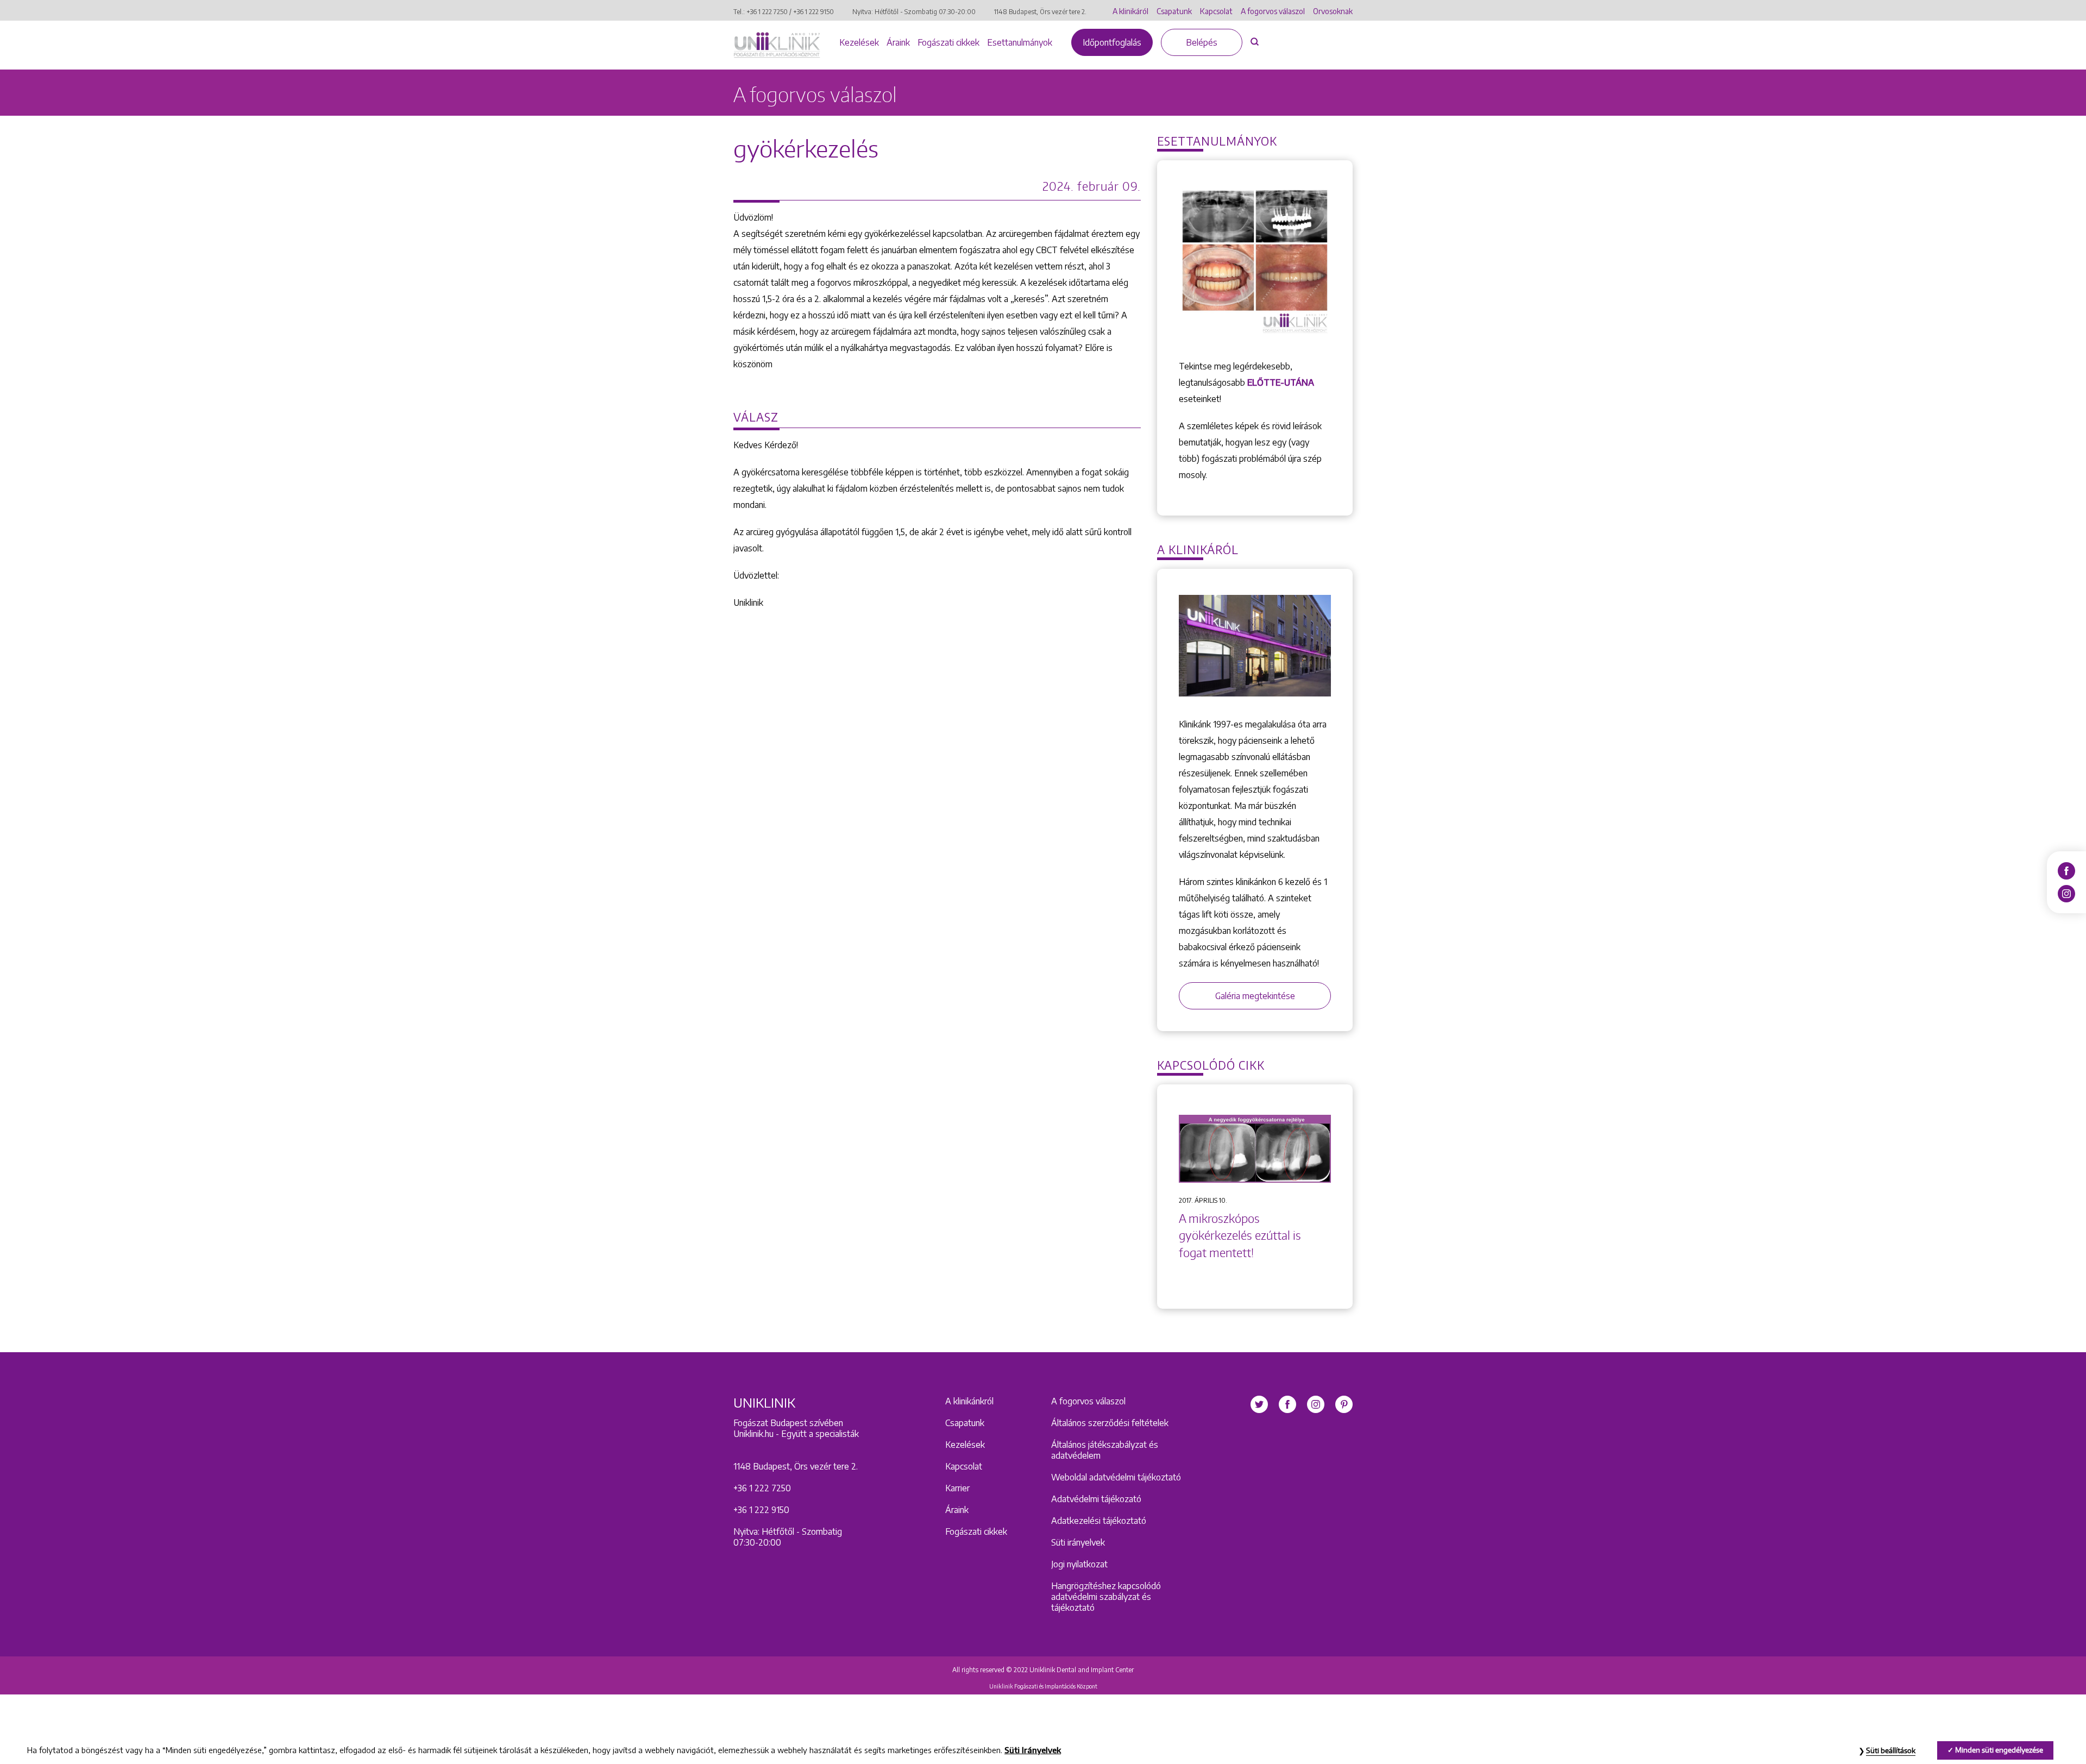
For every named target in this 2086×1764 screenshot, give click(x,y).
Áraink (898, 42)
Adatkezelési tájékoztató (1099, 1521)
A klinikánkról (969, 1401)
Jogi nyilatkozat (1079, 1564)
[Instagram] (2066, 893)
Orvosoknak (1333, 11)
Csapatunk (1174, 11)
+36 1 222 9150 (813, 12)
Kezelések (859, 42)
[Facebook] (2066, 870)
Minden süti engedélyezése (1999, 1750)
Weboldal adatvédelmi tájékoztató (1116, 1477)
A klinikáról (1130, 11)
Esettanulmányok (1020, 42)
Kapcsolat (1216, 11)
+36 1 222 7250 (767, 12)
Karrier (957, 1488)
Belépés (1202, 42)
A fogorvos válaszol (1273, 11)
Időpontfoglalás (1112, 42)
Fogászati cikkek (948, 42)
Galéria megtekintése (1255, 996)
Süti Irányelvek (1033, 1750)
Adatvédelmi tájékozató (1096, 1499)
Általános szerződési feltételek (1110, 1423)
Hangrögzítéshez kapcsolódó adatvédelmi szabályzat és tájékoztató (1106, 1597)
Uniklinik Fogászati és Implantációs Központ (1043, 1686)
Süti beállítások (1891, 1750)
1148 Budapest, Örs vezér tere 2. (1040, 12)
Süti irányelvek (1078, 1542)
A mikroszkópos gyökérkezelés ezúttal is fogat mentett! (1240, 1235)
